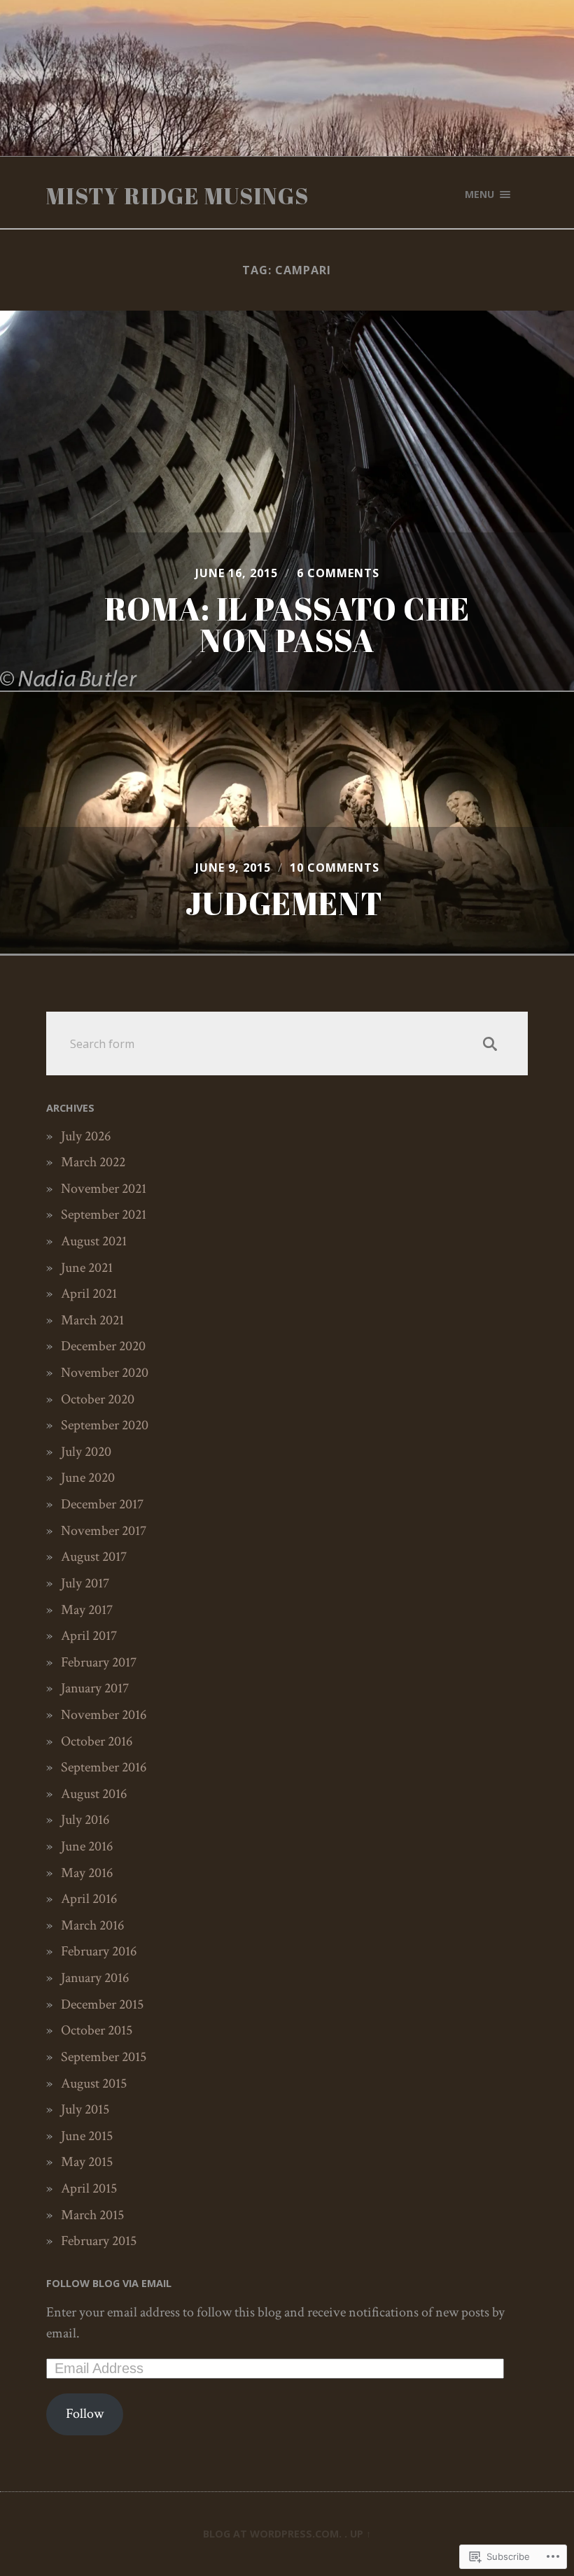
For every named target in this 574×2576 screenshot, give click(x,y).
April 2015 (89, 2188)
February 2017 (99, 1662)
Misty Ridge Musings (177, 196)
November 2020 (105, 1373)
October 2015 (97, 2030)
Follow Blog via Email (109, 2283)
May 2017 (87, 1610)
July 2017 (85, 1583)
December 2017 (102, 1504)
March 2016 (92, 1925)
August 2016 (94, 1794)
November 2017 (104, 1531)
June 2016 (87, 1846)
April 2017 (89, 1636)
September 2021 (104, 1215)
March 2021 (92, 1320)
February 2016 (99, 1951)
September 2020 (105, 1425)
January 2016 (95, 1978)
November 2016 (104, 1715)
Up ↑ (360, 2534)
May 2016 (87, 1873)
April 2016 (89, 1899)
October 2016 (97, 1741)
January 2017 (95, 1688)
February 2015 (99, 2241)
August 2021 (94, 1241)
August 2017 (94, 1557)
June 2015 (87, 2136)
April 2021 (89, 1294)
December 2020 (103, 1346)
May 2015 (87, 2162)
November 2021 (104, 1189)
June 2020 (88, 1478)
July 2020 (86, 1452)
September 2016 (104, 1767)
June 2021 (87, 1268)
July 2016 (85, 1820)
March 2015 (92, 2215)
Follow (85, 2414)
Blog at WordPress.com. (272, 2534)
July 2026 (86, 1136)
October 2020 (98, 1399)
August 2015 (94, 2083)
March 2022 (93, 1162)
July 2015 (85, 2109)
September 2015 (104, 2057)
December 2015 (102, 2004)
